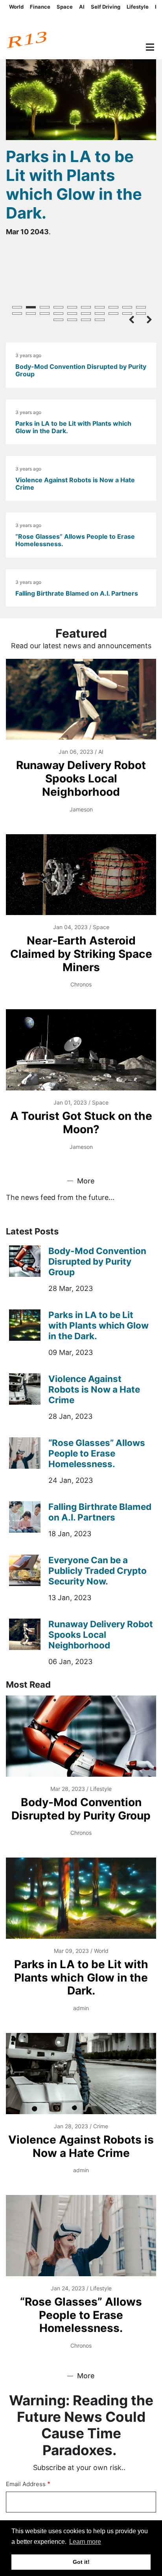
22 (72, 320)
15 (72, 314)
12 (31, 314)
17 (100, 314)
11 (17, 314)
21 (58, 320)
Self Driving (106, 7)
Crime (101, 2126)
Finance (40, 7)
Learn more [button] (85, 2542)
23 (86, 320)
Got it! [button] (81, 2562)
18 (113, 314)
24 (100, 320)
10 (141, 307)
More (86, 1181)
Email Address (26, 2484)
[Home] (40, 36)
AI (82, 7)
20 (141, 314)
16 (86, 314)
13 (45, 314)
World (16, 7)
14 (58, 314)
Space (65, 7)
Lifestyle (138, 7)
